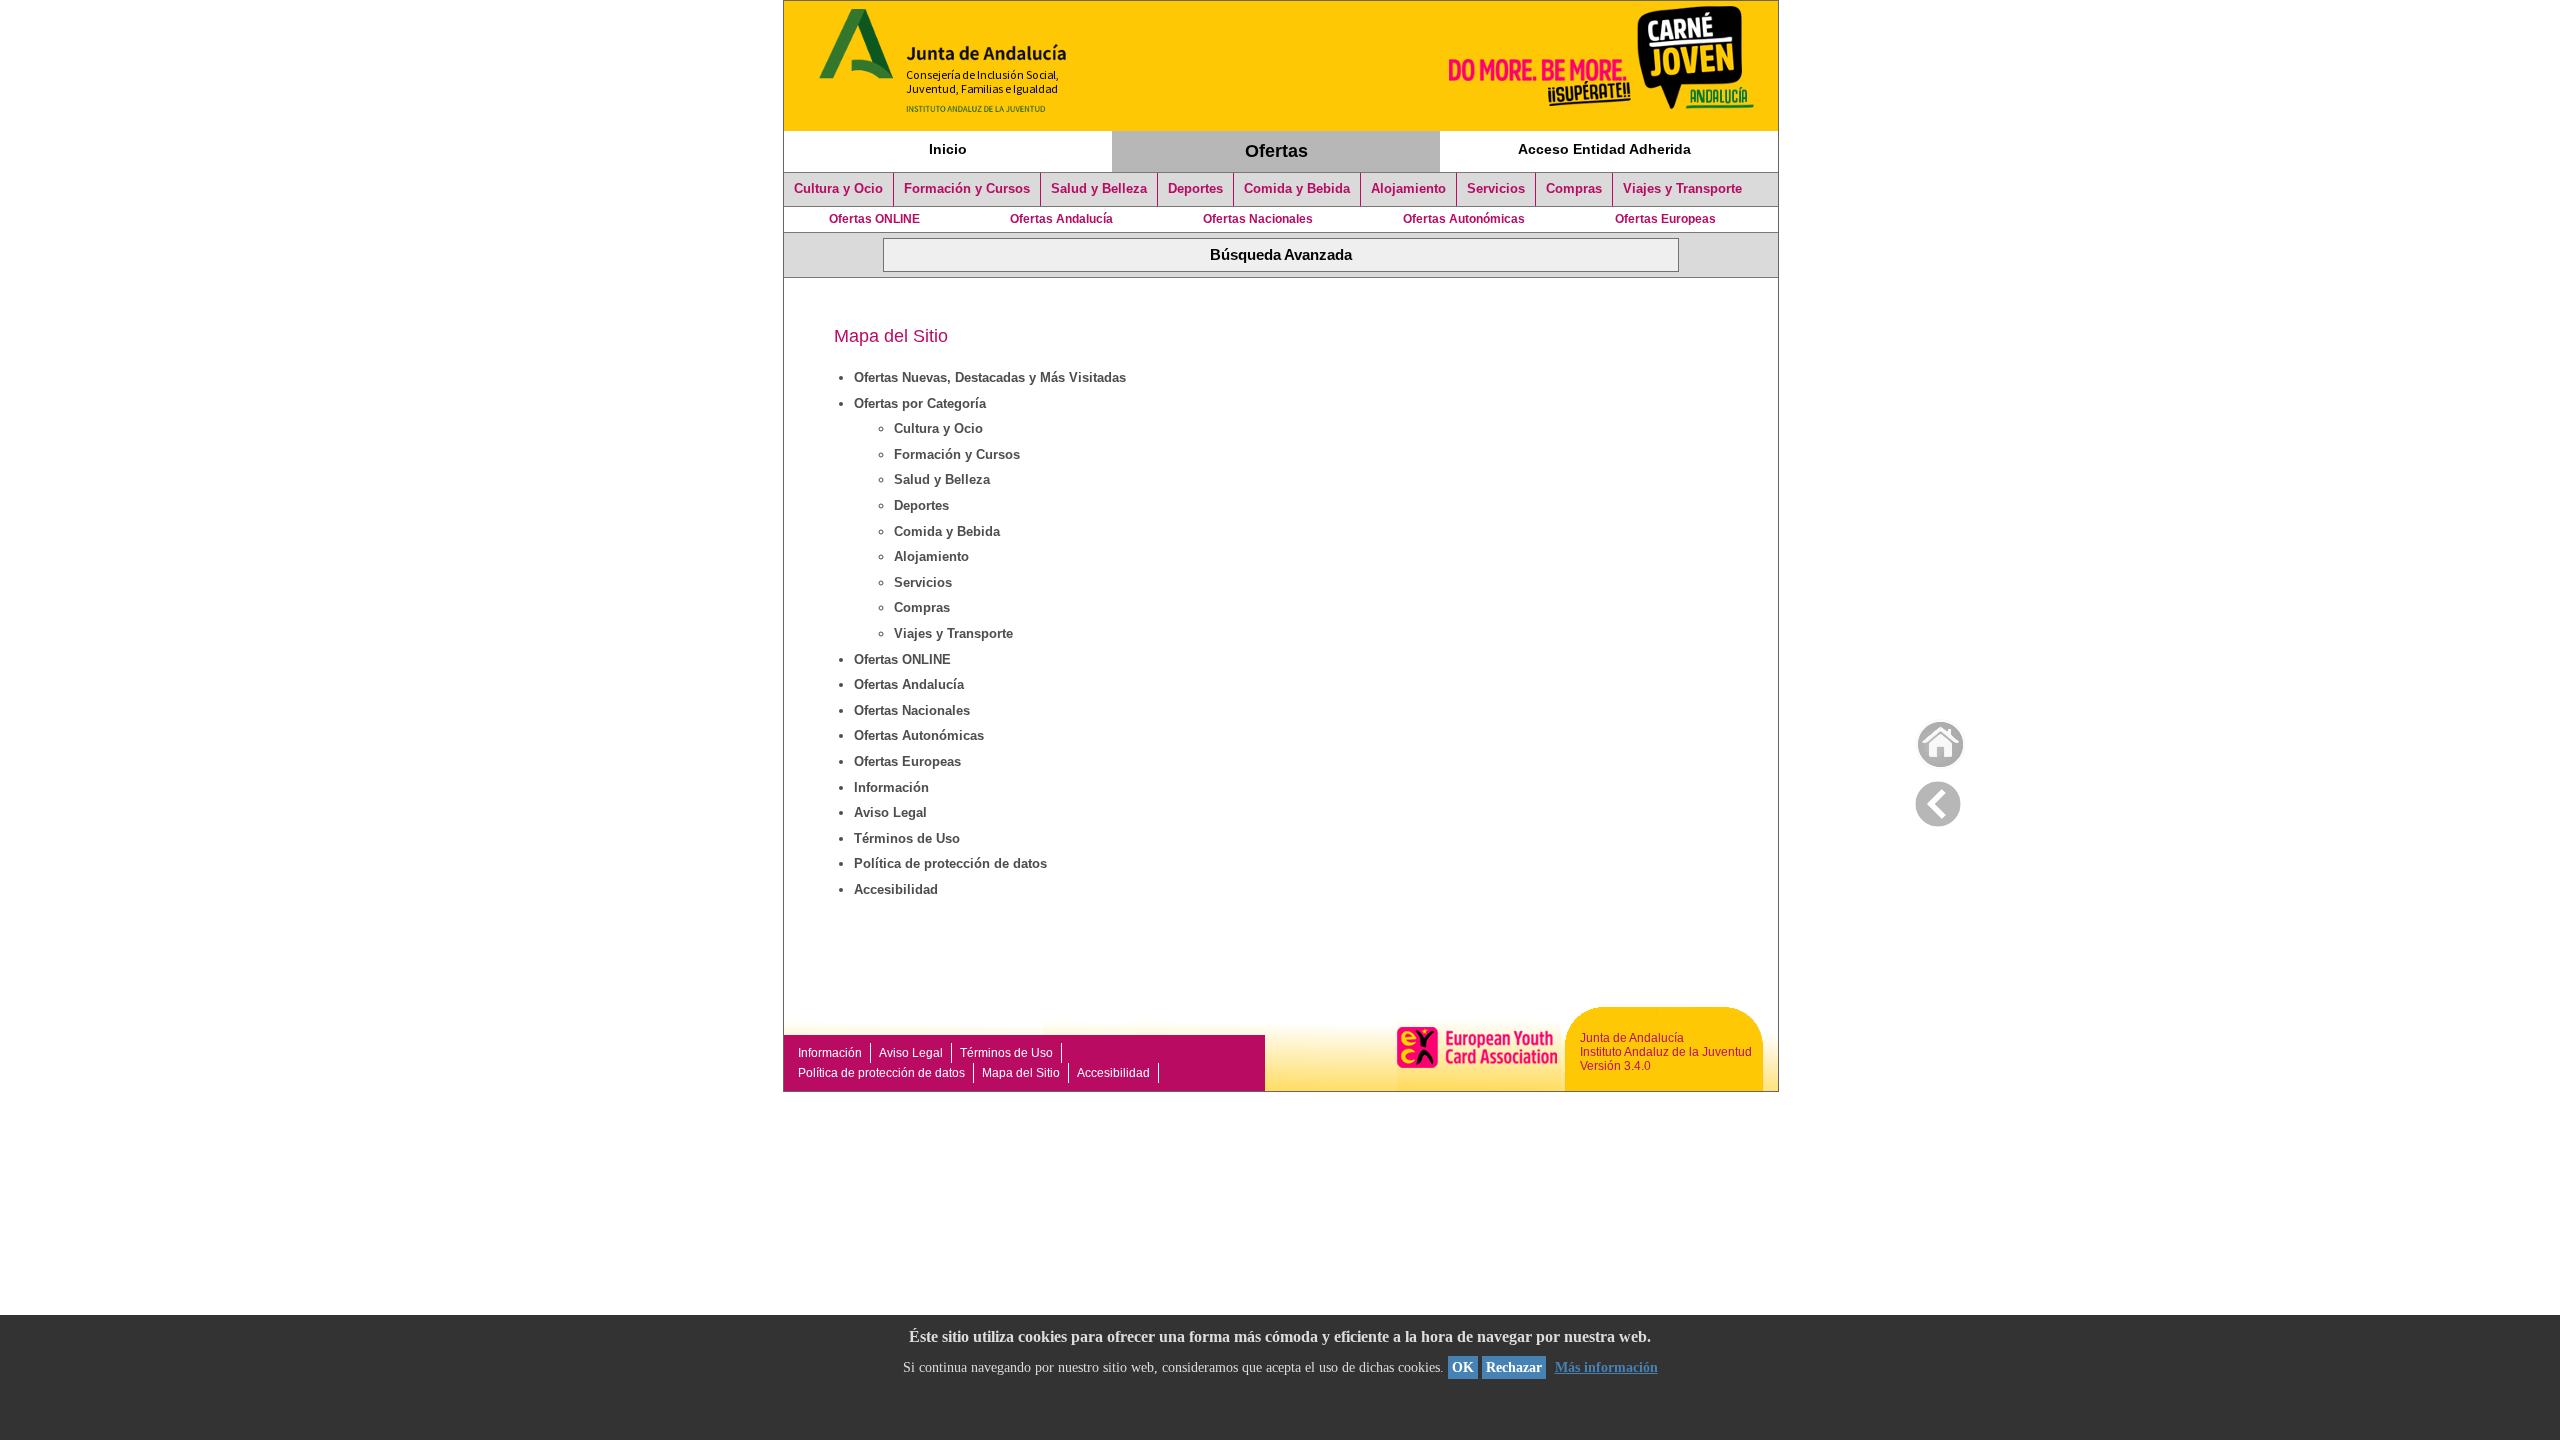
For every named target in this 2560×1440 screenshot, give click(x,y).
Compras (1574, 189)
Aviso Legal (890, 812)
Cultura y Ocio (838, 189)
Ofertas (1276, 151)
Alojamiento (1408, 189)
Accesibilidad (896, 889)
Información (891, 787)
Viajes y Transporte (1682, 189)
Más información (1606, 1367)
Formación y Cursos (967, 189)
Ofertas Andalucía (1061, 219)
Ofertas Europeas (1665, 219)
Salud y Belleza (1099, 189)
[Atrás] (1938, 800)
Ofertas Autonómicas (1464, 219)
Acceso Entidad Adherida (1604, 149)
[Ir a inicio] (1927, 739)
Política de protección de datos (950, 863)
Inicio (948, 149)
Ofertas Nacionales (1258, 219)
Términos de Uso (907, 838)
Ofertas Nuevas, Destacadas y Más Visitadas (990, 377)
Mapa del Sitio (1021, 1073)
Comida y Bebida (1297, 189)
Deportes (1195, 189)
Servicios (1496, 189)
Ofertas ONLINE (874, 219)
